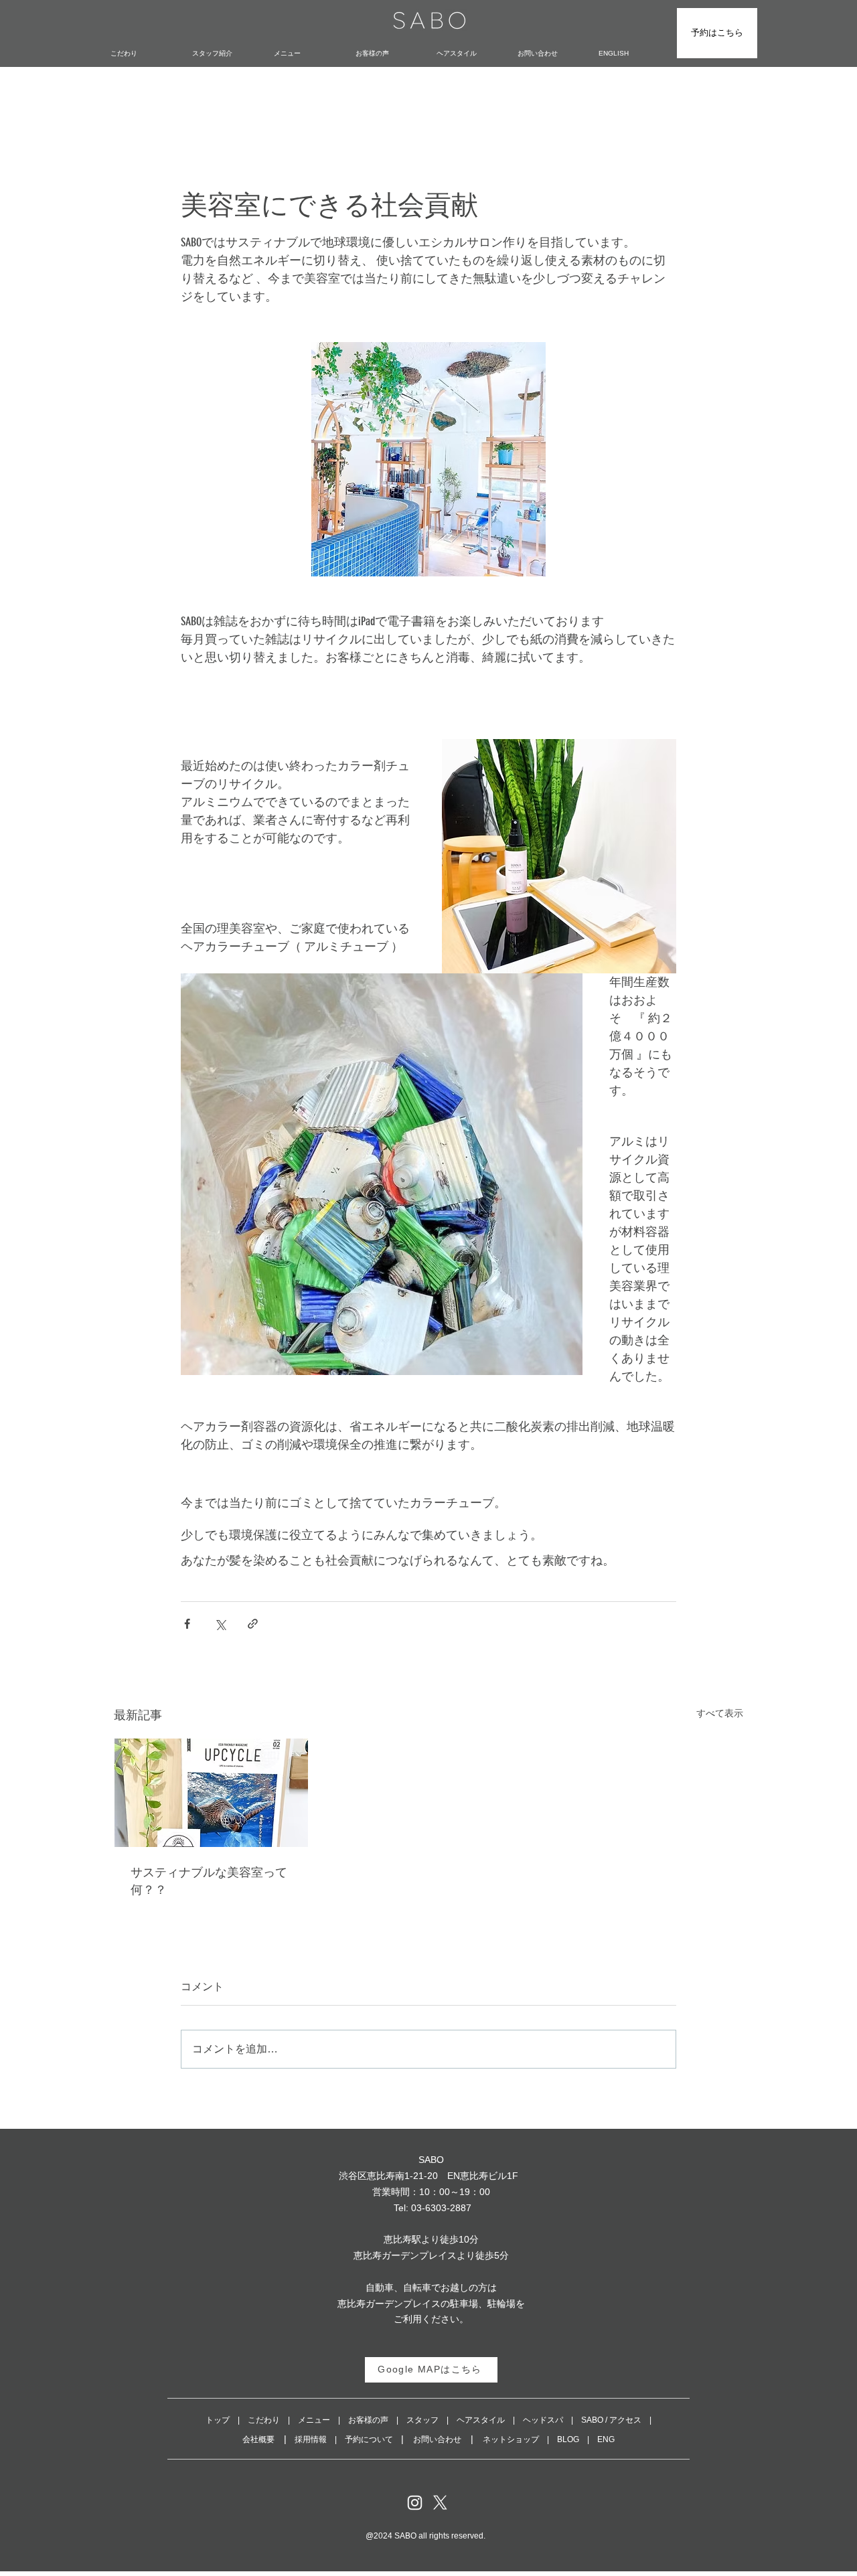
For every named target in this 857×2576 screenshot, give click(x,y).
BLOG (568, 2439)
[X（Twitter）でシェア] (220, 1624)
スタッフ (422, 2420)
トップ (218, 2420)
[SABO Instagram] (415, 2503)
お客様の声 (368, 2420)
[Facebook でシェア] (187, 1624)
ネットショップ (511, 2439)
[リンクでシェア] (253, 1624)
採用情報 (311, 2439)
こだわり (264, 2420)
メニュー (314, 2420)
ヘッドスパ (543, 2420)
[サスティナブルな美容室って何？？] (211, 1793)
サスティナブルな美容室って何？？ (209, 1880)
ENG (606, 2439)
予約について (369, 2439)
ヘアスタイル (481, 2420)
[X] (440, 2503)
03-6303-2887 (441, 2208)
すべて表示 (720, 1713)
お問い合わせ (437, 2439)
